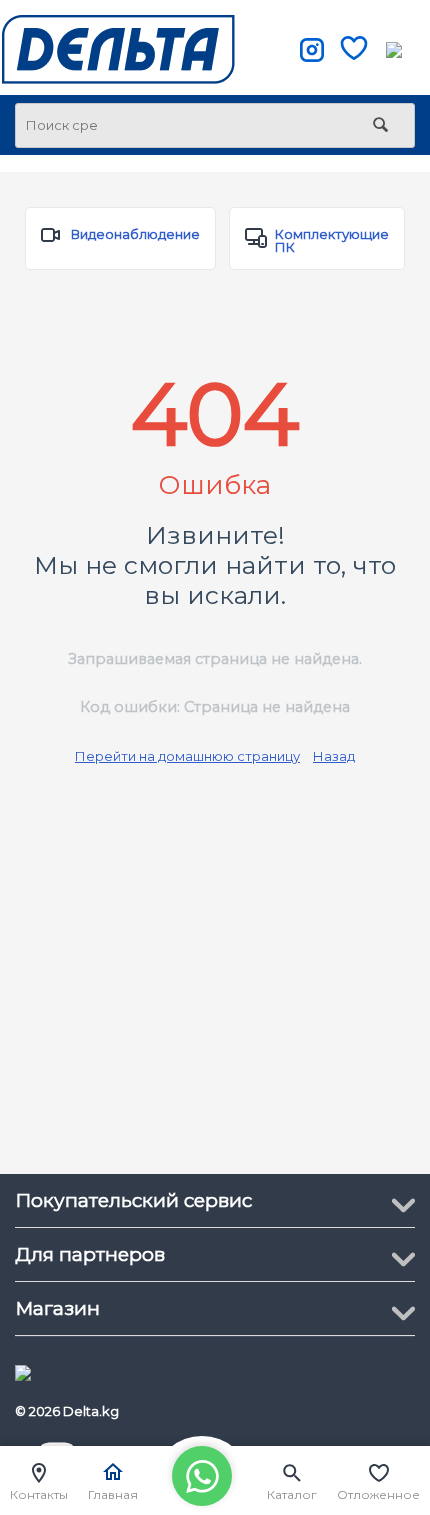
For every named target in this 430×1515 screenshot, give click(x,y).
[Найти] (380, 127)
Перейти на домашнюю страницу (187, 756)
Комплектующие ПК (332, 240)
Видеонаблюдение (135, 234)
